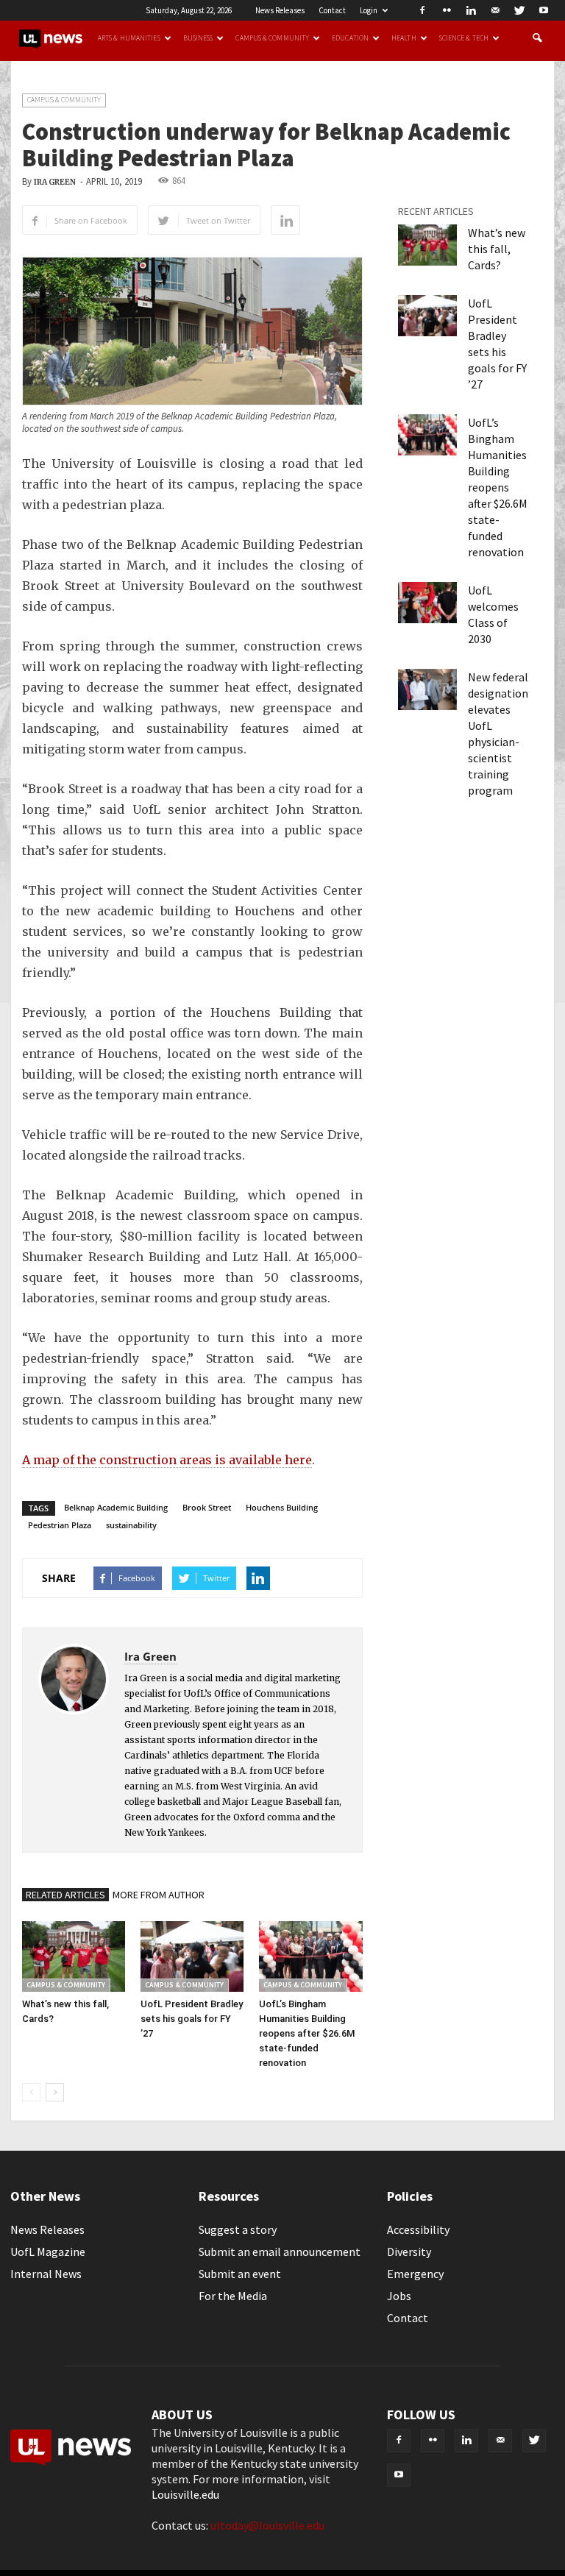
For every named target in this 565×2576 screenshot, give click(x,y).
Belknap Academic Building (116, 1507)
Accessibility (418, 2229)
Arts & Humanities (129, 38)
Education (350, 38)
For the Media (233, 2296)
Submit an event (240, 2274)
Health (404, 38)
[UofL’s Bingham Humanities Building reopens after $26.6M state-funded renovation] (310, 1956)
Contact (332, 10)
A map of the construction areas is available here (167, 1460)
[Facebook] (422, 10)
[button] (537, 38)
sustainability (131, 1525)
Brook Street (207, 1507)
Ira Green (55, 182)
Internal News (46, 2274)
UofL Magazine (48, 2252)
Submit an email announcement (280, 2252)
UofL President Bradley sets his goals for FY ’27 (192, 2019)
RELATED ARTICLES (65, 1895)
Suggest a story (238, 2229)
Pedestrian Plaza (60, 1525)
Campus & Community (272, 38)
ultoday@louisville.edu (267, 2525)
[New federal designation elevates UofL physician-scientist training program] (427, 689)
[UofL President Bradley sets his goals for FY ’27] (192, 1956)
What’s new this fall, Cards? (497, 249)
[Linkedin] (471, 10)
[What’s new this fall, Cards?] (74, 1956)
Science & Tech (464, 38)
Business (198, 38)
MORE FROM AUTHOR (159, 1895)
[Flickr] (447, 10)
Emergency (415, 2274)
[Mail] (495, 10)
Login (369, 10)
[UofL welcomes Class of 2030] (427, 603)
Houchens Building (282, 1507)
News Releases (280, 10)
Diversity (409, 2252)
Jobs (399, 2296)
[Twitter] (519, 10)
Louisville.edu (185, 2494)
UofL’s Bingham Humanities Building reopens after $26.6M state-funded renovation (307, 2033)
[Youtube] (544, 10)
